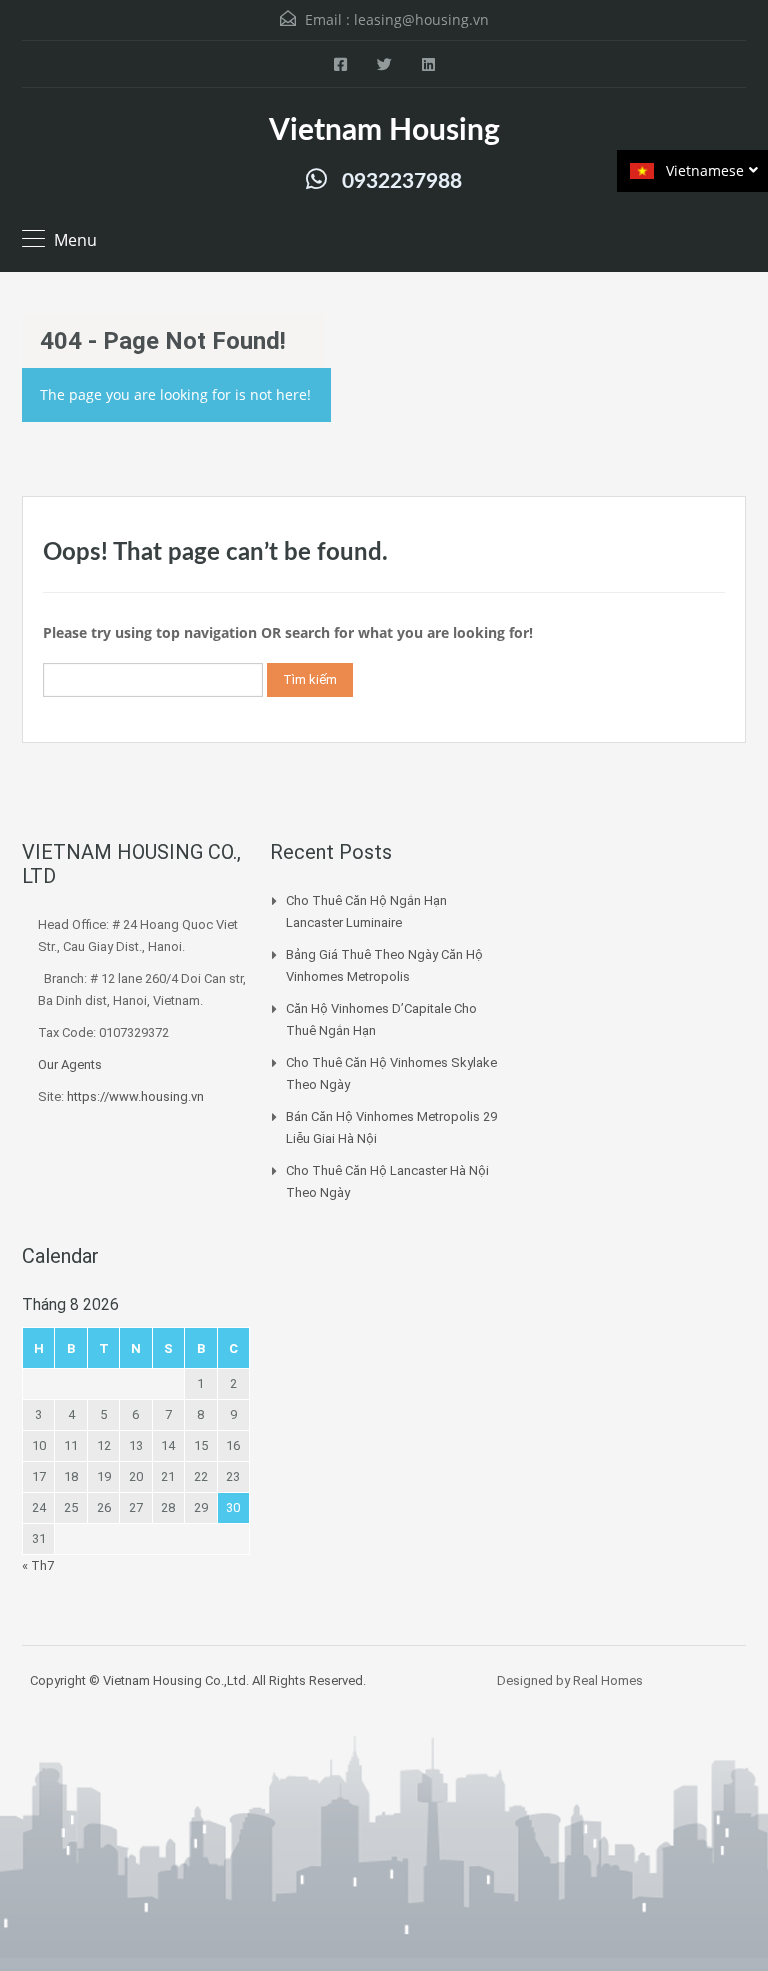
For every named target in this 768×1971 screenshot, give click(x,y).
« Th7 (38, 1565)
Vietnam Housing (384, 131)
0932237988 (402, 181)
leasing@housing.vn (421, 19)
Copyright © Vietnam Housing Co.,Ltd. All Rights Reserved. (198, 1680)
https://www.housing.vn (135, 1096)
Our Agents (70, 1064)
